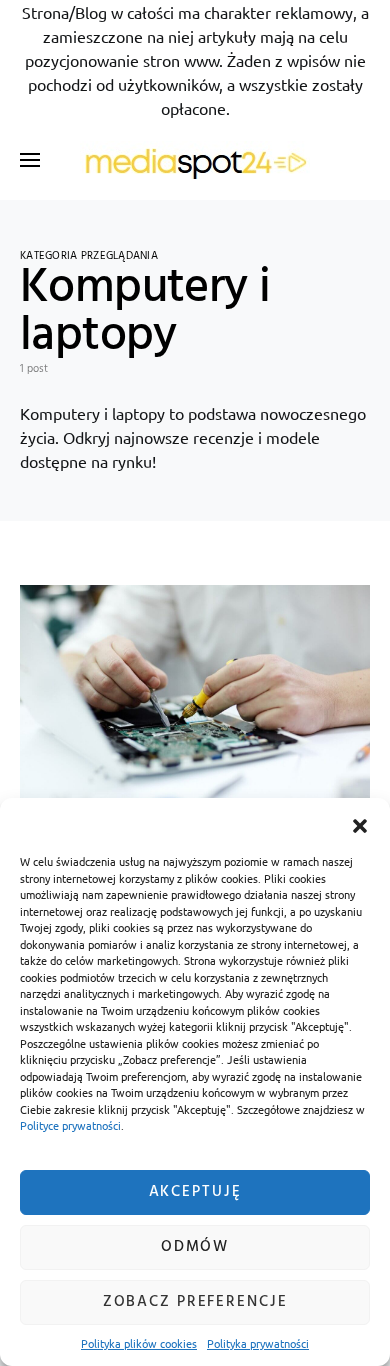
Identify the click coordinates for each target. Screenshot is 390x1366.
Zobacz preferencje (195, 1302)
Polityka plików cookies (139, 1343)
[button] (360, 823)
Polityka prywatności (258, 1343)
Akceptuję (195, 1192)
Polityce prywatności (70, 1125)
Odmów (195, 1247)
